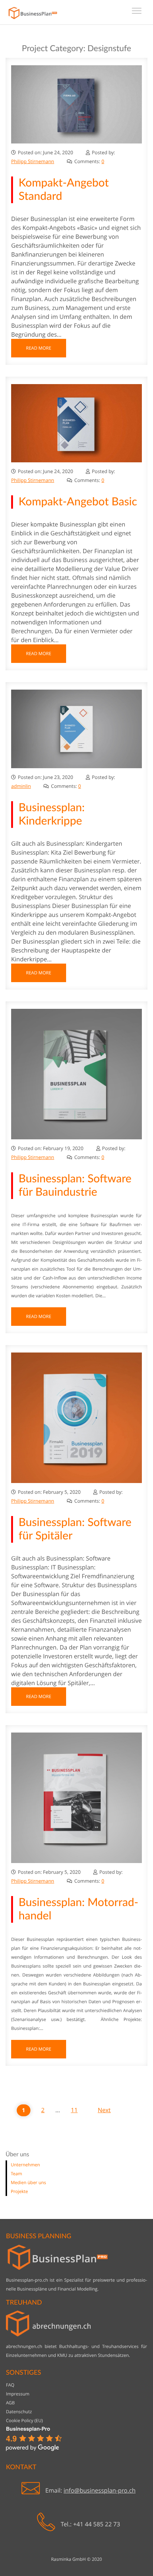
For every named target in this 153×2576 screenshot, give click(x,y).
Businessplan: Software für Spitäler (75, 1529)
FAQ (10, 2385)
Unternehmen (25, 2165)
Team (16, 2174)
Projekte (19, 2191)
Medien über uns (28, 2182)
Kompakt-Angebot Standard (64, 190)
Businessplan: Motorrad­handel (79, 1909)
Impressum (18, 2394)
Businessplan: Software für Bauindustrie (75, 1186)
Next (104, 2110)
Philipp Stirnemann (33, 161)
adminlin (21, 786)
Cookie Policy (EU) (24, 2420)
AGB (10, 2403)
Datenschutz (19, 2412)
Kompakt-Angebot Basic (78, 502)
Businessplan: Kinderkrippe (52, 815)
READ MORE (39, 348)
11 (74, 2110)
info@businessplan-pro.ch (100, 2490)
